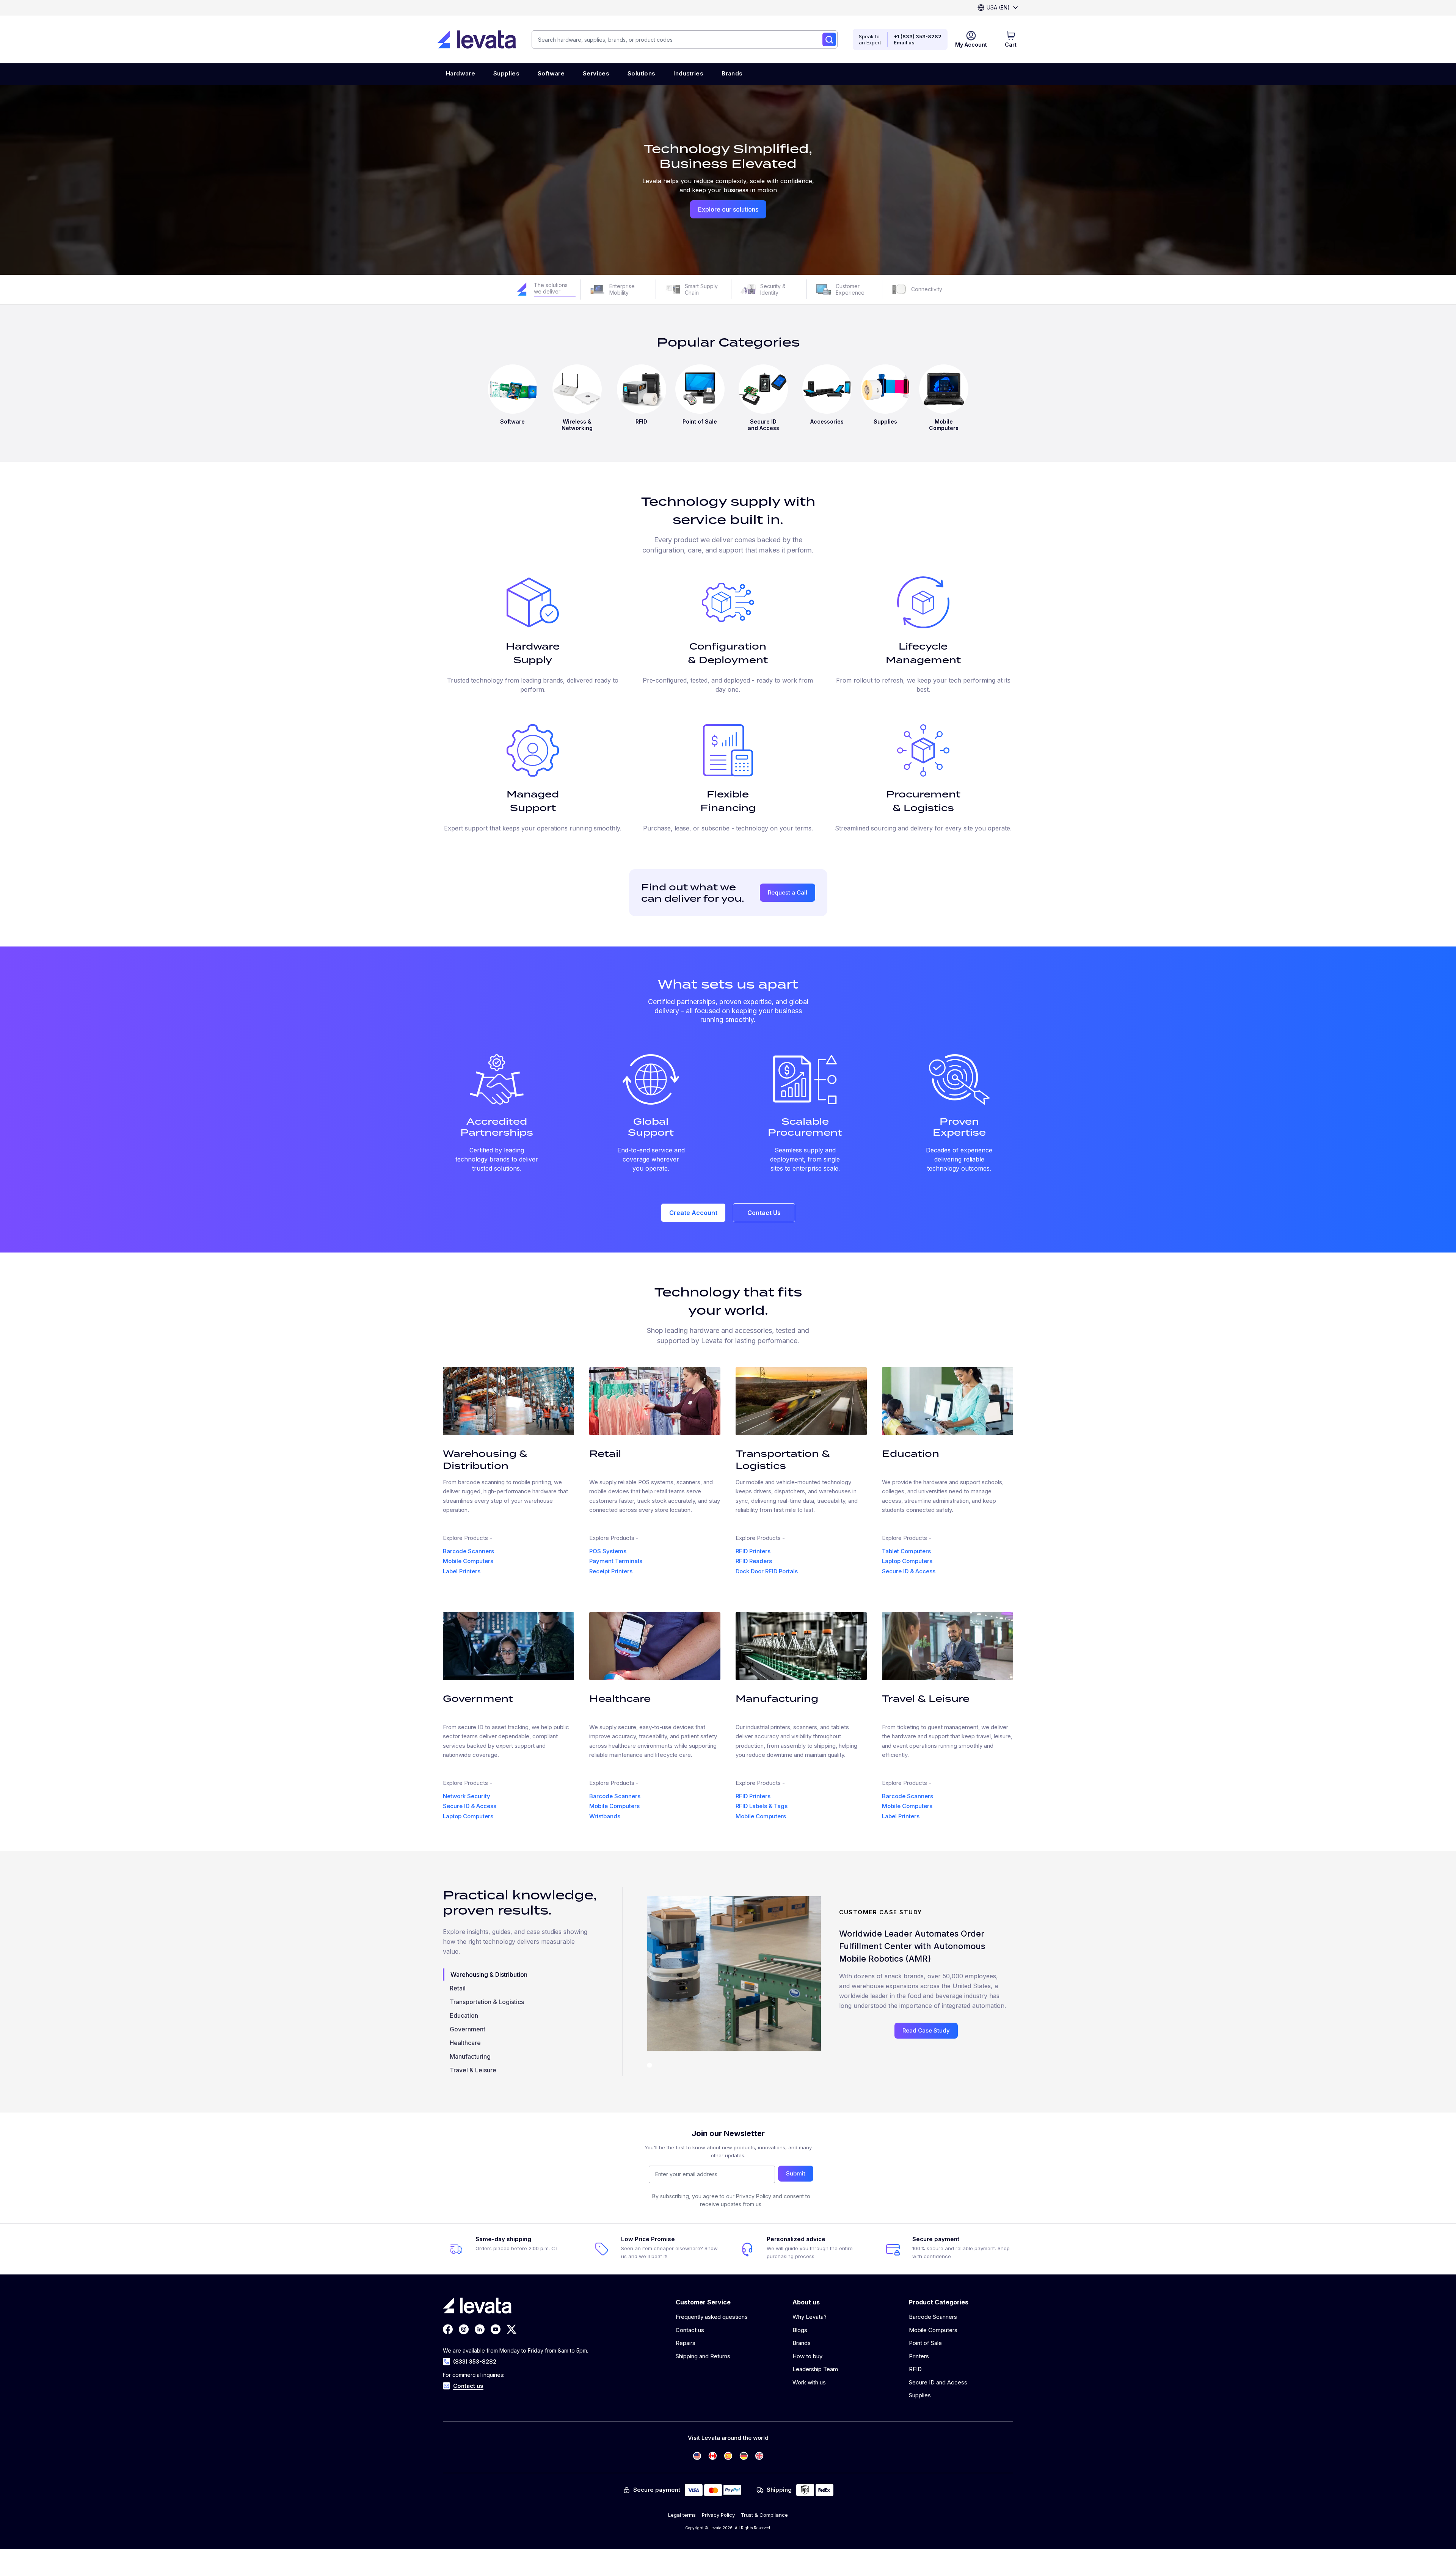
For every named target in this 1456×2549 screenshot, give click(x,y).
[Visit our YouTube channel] (496, 2329)
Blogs (800, 2330)
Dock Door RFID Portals (767, 1571)
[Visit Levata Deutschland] (744, 2456)
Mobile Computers (468, 1561)
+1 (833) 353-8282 (918, 36)
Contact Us (764, 1213)
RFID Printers (753, 1551)
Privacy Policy (718, 2515)
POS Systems (608, 1551)
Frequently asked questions (712, 2317)
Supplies (920, 2395)
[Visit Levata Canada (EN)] (713, 2456)
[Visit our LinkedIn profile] (480, 2329)
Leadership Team (815, 2369)
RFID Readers (754, 1561)
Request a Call (788, 892)
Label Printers (462, 1571)
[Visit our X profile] (511, 2329)
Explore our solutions (728, 209)
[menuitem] (460, 74)
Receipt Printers (611, 1571)
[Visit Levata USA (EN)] (697, 2456)
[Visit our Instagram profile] (464, 2329)
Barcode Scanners (468, 1551)
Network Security (467, 1796)
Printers (919, 2356)
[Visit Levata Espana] (728, 2456)
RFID (915, 2369)
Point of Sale (925, 2343)
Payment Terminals (616, 1561)
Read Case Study (926, 2030)
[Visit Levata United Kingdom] (759, 2456)
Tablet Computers (906, 1551)
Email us (904, 42)
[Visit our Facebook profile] (448, 2329)
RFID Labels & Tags (762, 1806)
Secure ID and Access (938, 2382)
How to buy (807, 2356)
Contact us (468, 2386)
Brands (802, 2343)
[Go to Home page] (477, 39)
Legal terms (682, 2515)
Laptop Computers (907, 1561)
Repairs (686, 2343)
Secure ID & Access (909, 1571)
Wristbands (605, 1816)
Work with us (809, 2382)
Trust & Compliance (764, 2515)
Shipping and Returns (703, 2356)
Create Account (693, 1213)
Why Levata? (810, 2317)
